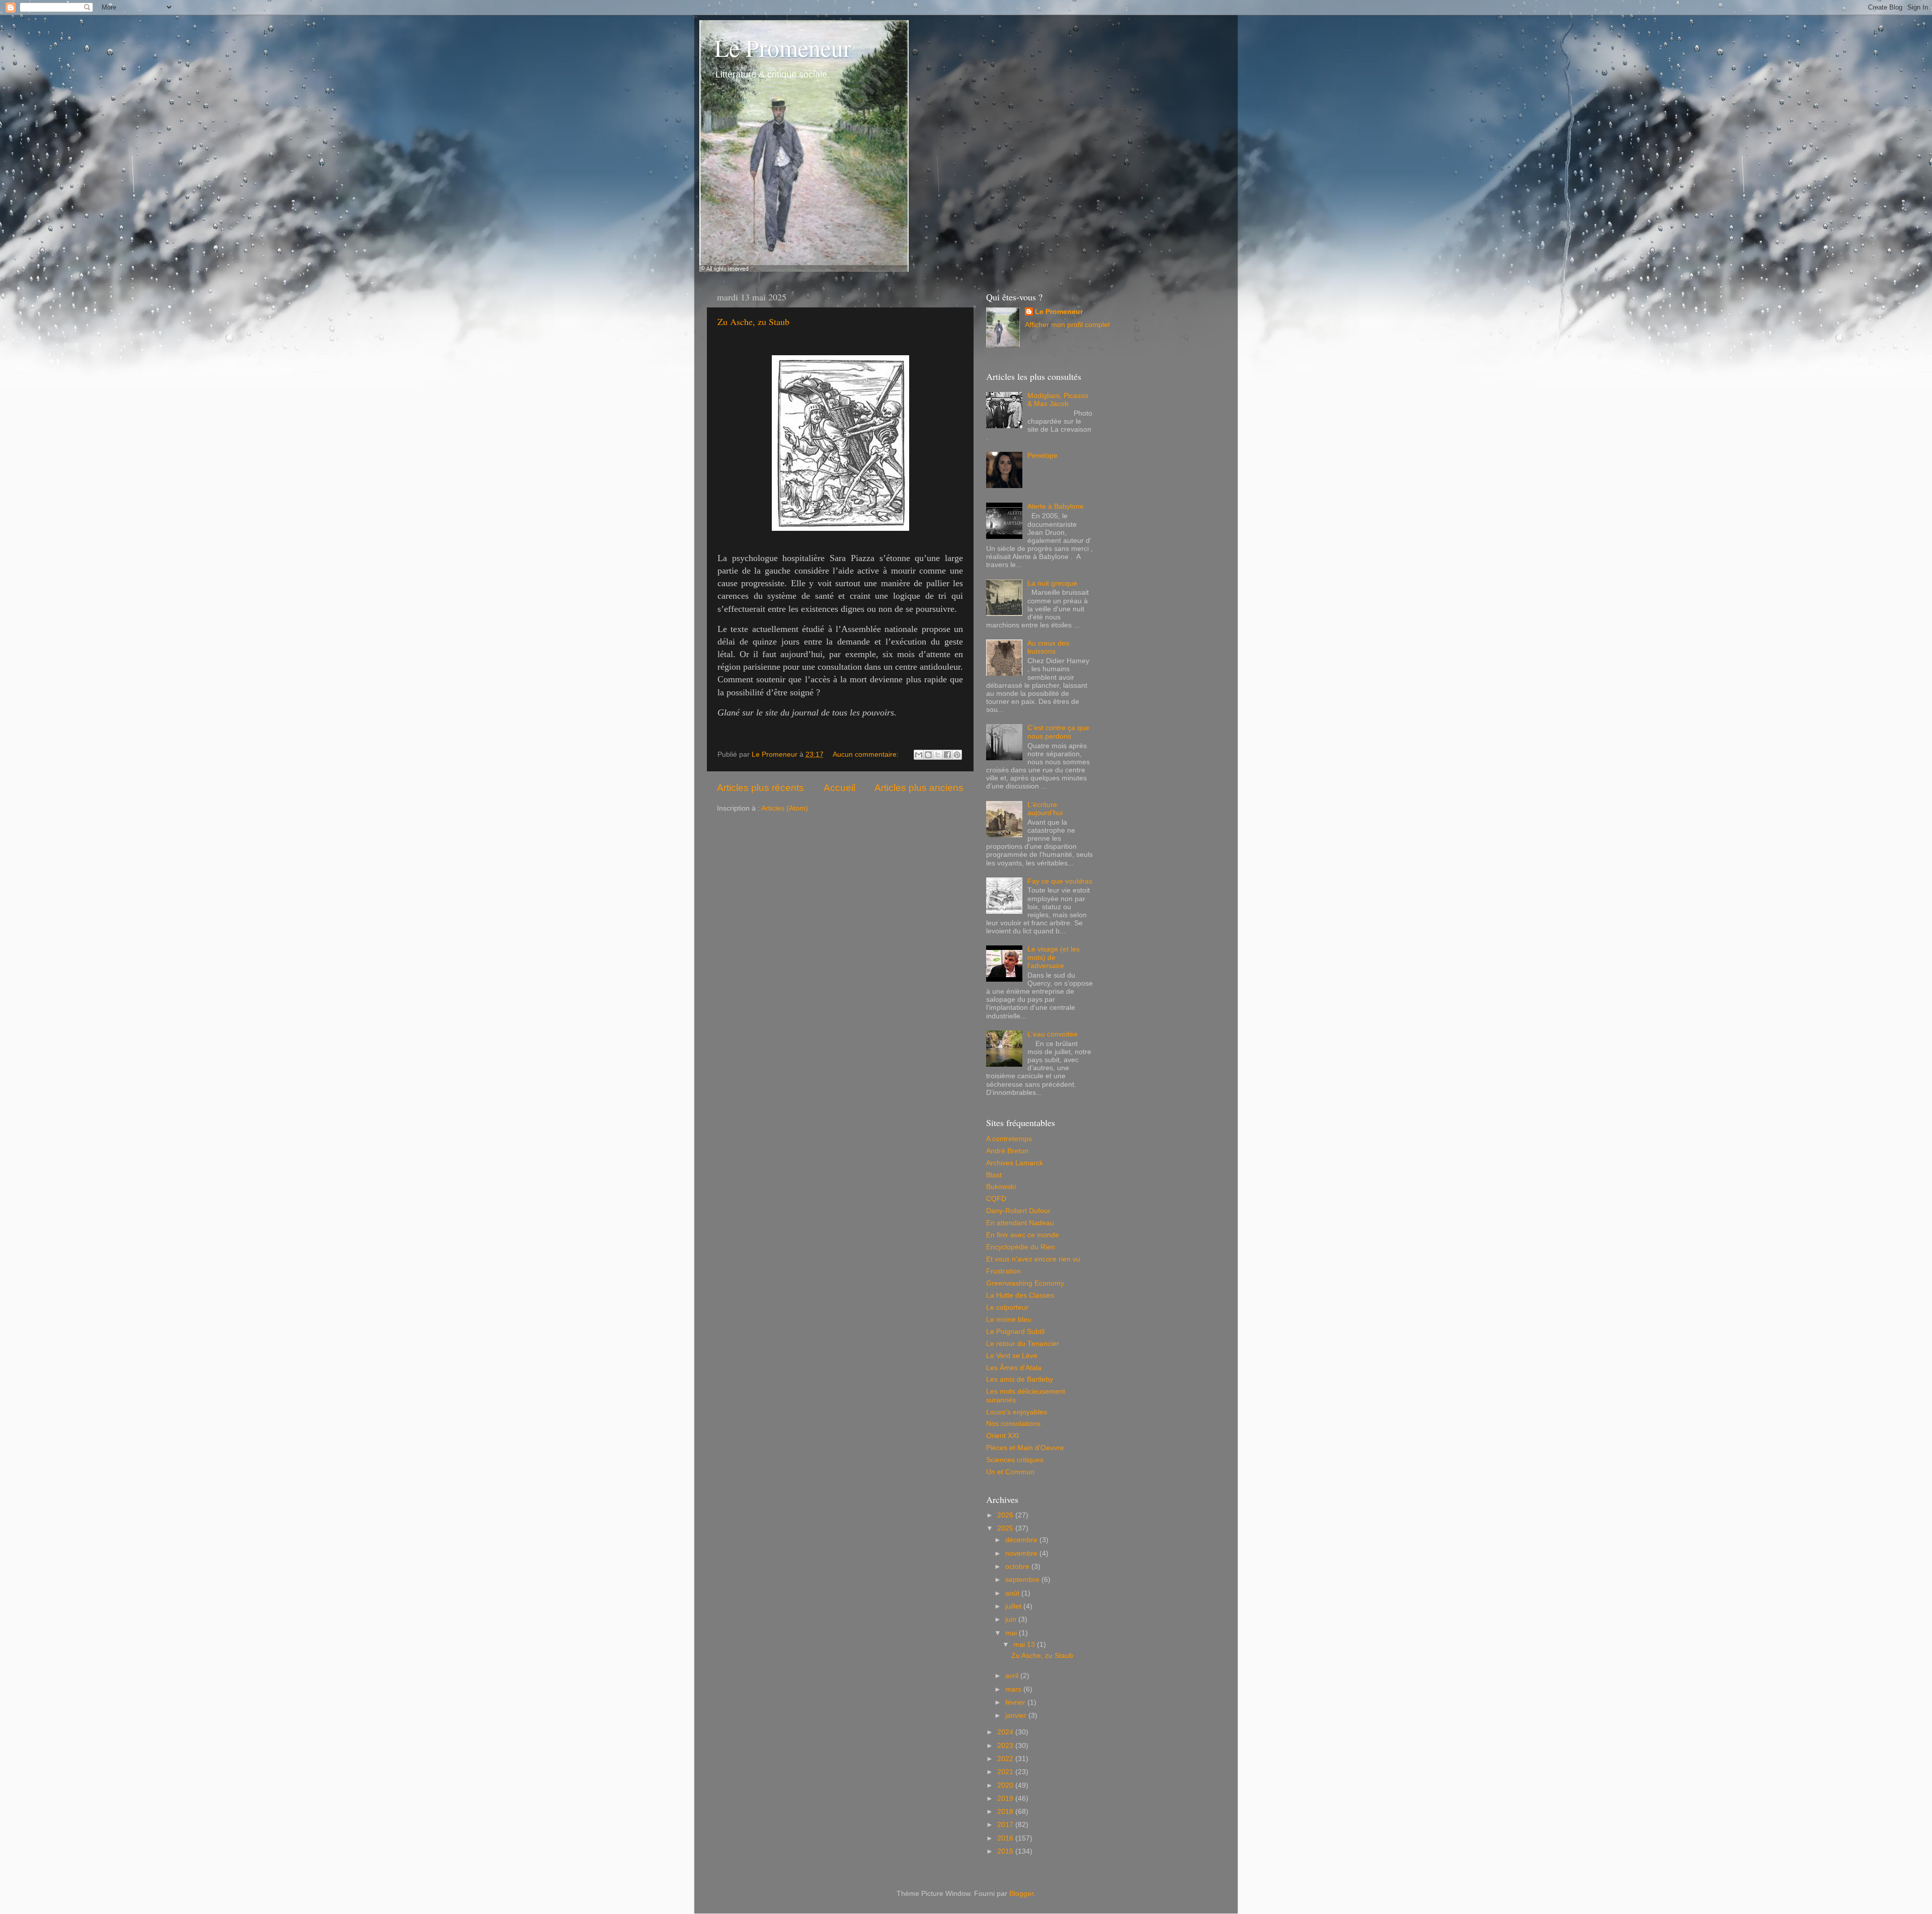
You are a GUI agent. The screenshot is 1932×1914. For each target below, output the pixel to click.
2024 (1006, 1732)
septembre (1023, 1580)
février (1016, 1702)
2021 (1006, 1772)
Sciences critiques (1015, 1460)
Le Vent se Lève (1012, 1356)
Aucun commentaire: (867, 754)
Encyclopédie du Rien (1021, 1247)
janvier (1017, 1716)
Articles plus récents (760, 788)
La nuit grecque (1052, 583)
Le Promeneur (783, 47)
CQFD (996, 1199)
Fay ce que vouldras (1060, 881)
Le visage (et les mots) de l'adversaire (1054, 957)
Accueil (839, 788)
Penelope (1042, 456)
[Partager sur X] (938, 755)
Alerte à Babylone (1056, 506)
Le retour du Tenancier (1023, 1344)
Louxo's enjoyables (1017, 1412)
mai (1012, 1633)
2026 (1006, 1515)
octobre (1018, 1567)
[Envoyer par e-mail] (919, 755)
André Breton (1007, 1151)
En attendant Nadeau (1020, 1223)
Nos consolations (1013, 1424)
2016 (1006, 1838)
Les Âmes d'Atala (1014, 1368)
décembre (1022, 1540)
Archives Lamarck (1015, 1163)
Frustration (1003, 1271)
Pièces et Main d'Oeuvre (1025, 1448)
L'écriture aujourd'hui (1045, 809)
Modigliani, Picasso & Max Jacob (1058, 400)
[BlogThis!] (928, 755)
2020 (1006, 1785)
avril (1013, 1676)
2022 (1006, 1759)
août (1013, 1593)
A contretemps (1009, 1139)
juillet (1014, 1606)
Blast (994, 1175)
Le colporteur (1007, 1307)
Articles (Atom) (785, 808)
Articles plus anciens (919, 788)
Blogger (1021, 1894)
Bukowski (1001, 1187)
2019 (1006, 1799)
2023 (1006, 1746)
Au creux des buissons (1048, 647)
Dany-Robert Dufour (1018, 1211)
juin (1012, 1619)
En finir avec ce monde (1023, 1235)
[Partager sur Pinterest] (957, 755)
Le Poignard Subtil (1015, 1332)
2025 (1006, 1528)
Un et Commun (1010, 1472)
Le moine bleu (1009, 1320)
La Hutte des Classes (1020, 1295)
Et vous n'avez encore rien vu (1033, 1259)
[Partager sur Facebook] (947, 755)
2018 (1006, 1812)
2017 (1006, 1825)
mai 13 (1025, 1645)
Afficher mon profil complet (1067, 325)
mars (1014, 1689)
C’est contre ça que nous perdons (1058, 732)
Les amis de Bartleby (1020, 1379)
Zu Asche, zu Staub (753, 322)
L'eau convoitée (1053, 1034)
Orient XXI (1002, 1436)
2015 (1006, 1851)
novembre (1022, 1553)
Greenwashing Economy (1025, 1283)
